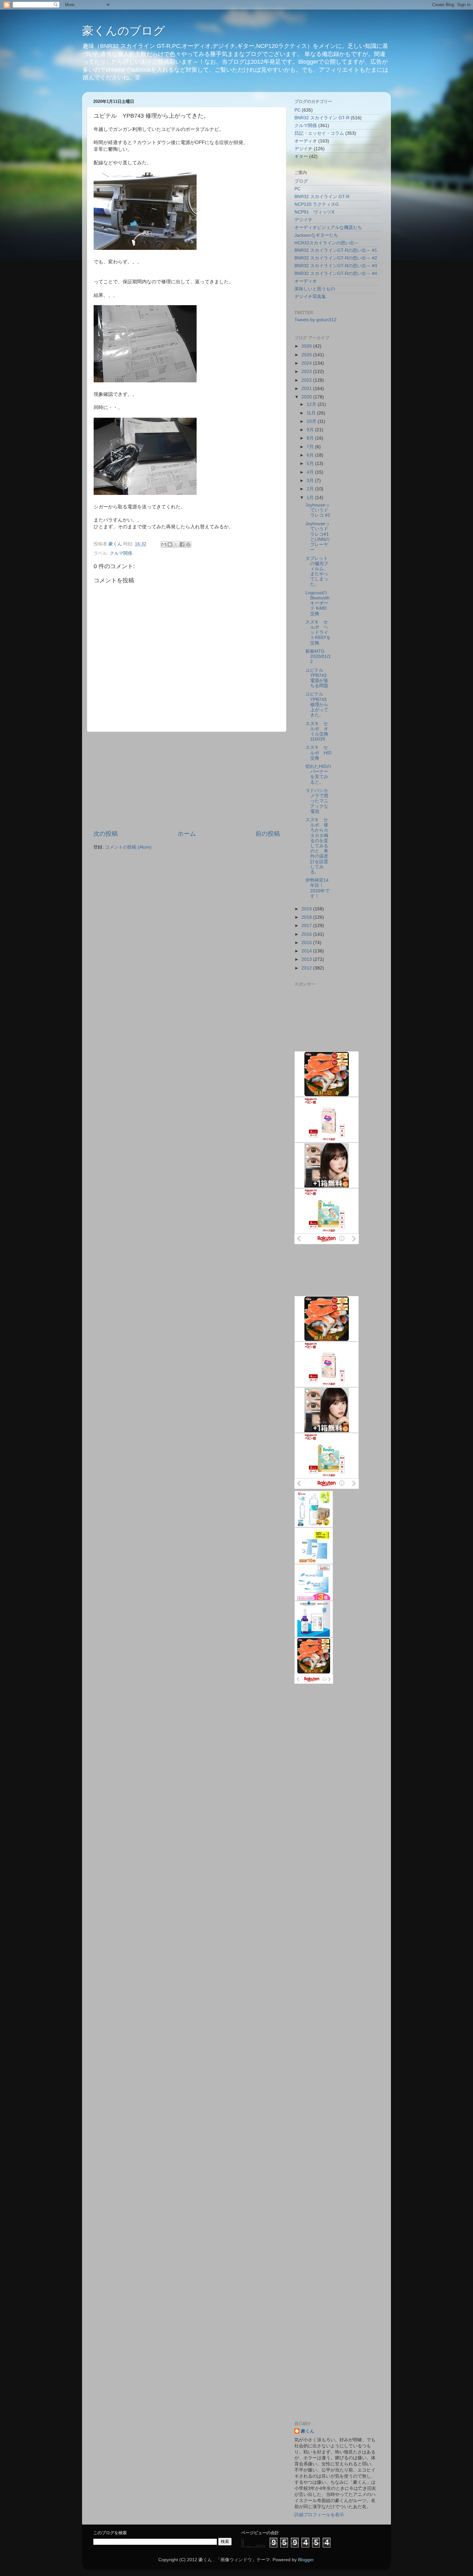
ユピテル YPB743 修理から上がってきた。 (317, 705)
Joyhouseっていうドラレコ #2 (318, 510)
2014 (307, 951)
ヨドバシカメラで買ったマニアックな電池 (317, 801)
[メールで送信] (164, 544)
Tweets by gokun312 (315, 320)
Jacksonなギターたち (316, 235)
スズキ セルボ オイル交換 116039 (319, 732)
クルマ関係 (121, 553)
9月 (311, 430)
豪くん (308, 2431)
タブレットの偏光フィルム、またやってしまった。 (317, 571)
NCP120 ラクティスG (317, 204)
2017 (307, 926)
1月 (311, 498)
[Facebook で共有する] (182, 544)
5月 (311, 464)
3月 (311, 481)
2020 (307, 397)
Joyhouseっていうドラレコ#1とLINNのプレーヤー (317, 537)
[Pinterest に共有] (188, 544)
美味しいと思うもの (315, 289)
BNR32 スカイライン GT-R (322, 118)
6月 (311, 455)
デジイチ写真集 (310, 297)
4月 (311, 472)
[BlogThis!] (170, 544)
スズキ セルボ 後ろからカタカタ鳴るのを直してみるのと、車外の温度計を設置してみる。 (317, 846)
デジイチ (303, 149)
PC (297, 110)
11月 (312, 413)
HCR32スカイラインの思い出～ (327, 243)
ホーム (187, 834)
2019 (307, 909)
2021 (307, 389)
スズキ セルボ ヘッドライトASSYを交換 (318, 633)
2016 (307, 934)
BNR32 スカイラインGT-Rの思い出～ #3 (336, 266)
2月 (311, 489)
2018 (307, 917)
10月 (312, 421)
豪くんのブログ (124, 31)
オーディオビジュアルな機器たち (328, 228)
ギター (301, 156)
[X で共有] (176, 544)
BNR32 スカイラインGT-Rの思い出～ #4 (336, 273)
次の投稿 (106, 834)
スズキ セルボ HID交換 (318, 753)
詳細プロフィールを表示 (319, 2515)
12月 (312, 404)
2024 (307, 363)
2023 (307, 372)
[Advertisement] (187, 781)
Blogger (306, 2560)
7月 (311, 447)
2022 (307, 380)
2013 (307, 959)
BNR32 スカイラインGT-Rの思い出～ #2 (336, 258)
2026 (307, 346)
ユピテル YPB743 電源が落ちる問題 (317, 678)
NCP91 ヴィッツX (314, 212)
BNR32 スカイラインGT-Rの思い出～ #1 (336, 250)
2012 (307, 968)
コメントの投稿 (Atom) (128, 847)
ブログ (301, 181)
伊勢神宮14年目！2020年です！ (317, 888)
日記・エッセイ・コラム (319, 133)
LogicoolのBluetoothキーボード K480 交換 (317, 603)
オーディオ (306, 141)
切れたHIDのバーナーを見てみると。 (318, 774)
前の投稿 (268, 834)
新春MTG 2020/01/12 (318, 656)
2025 (307, 355)
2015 (307, 943)
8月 (311, 438)
